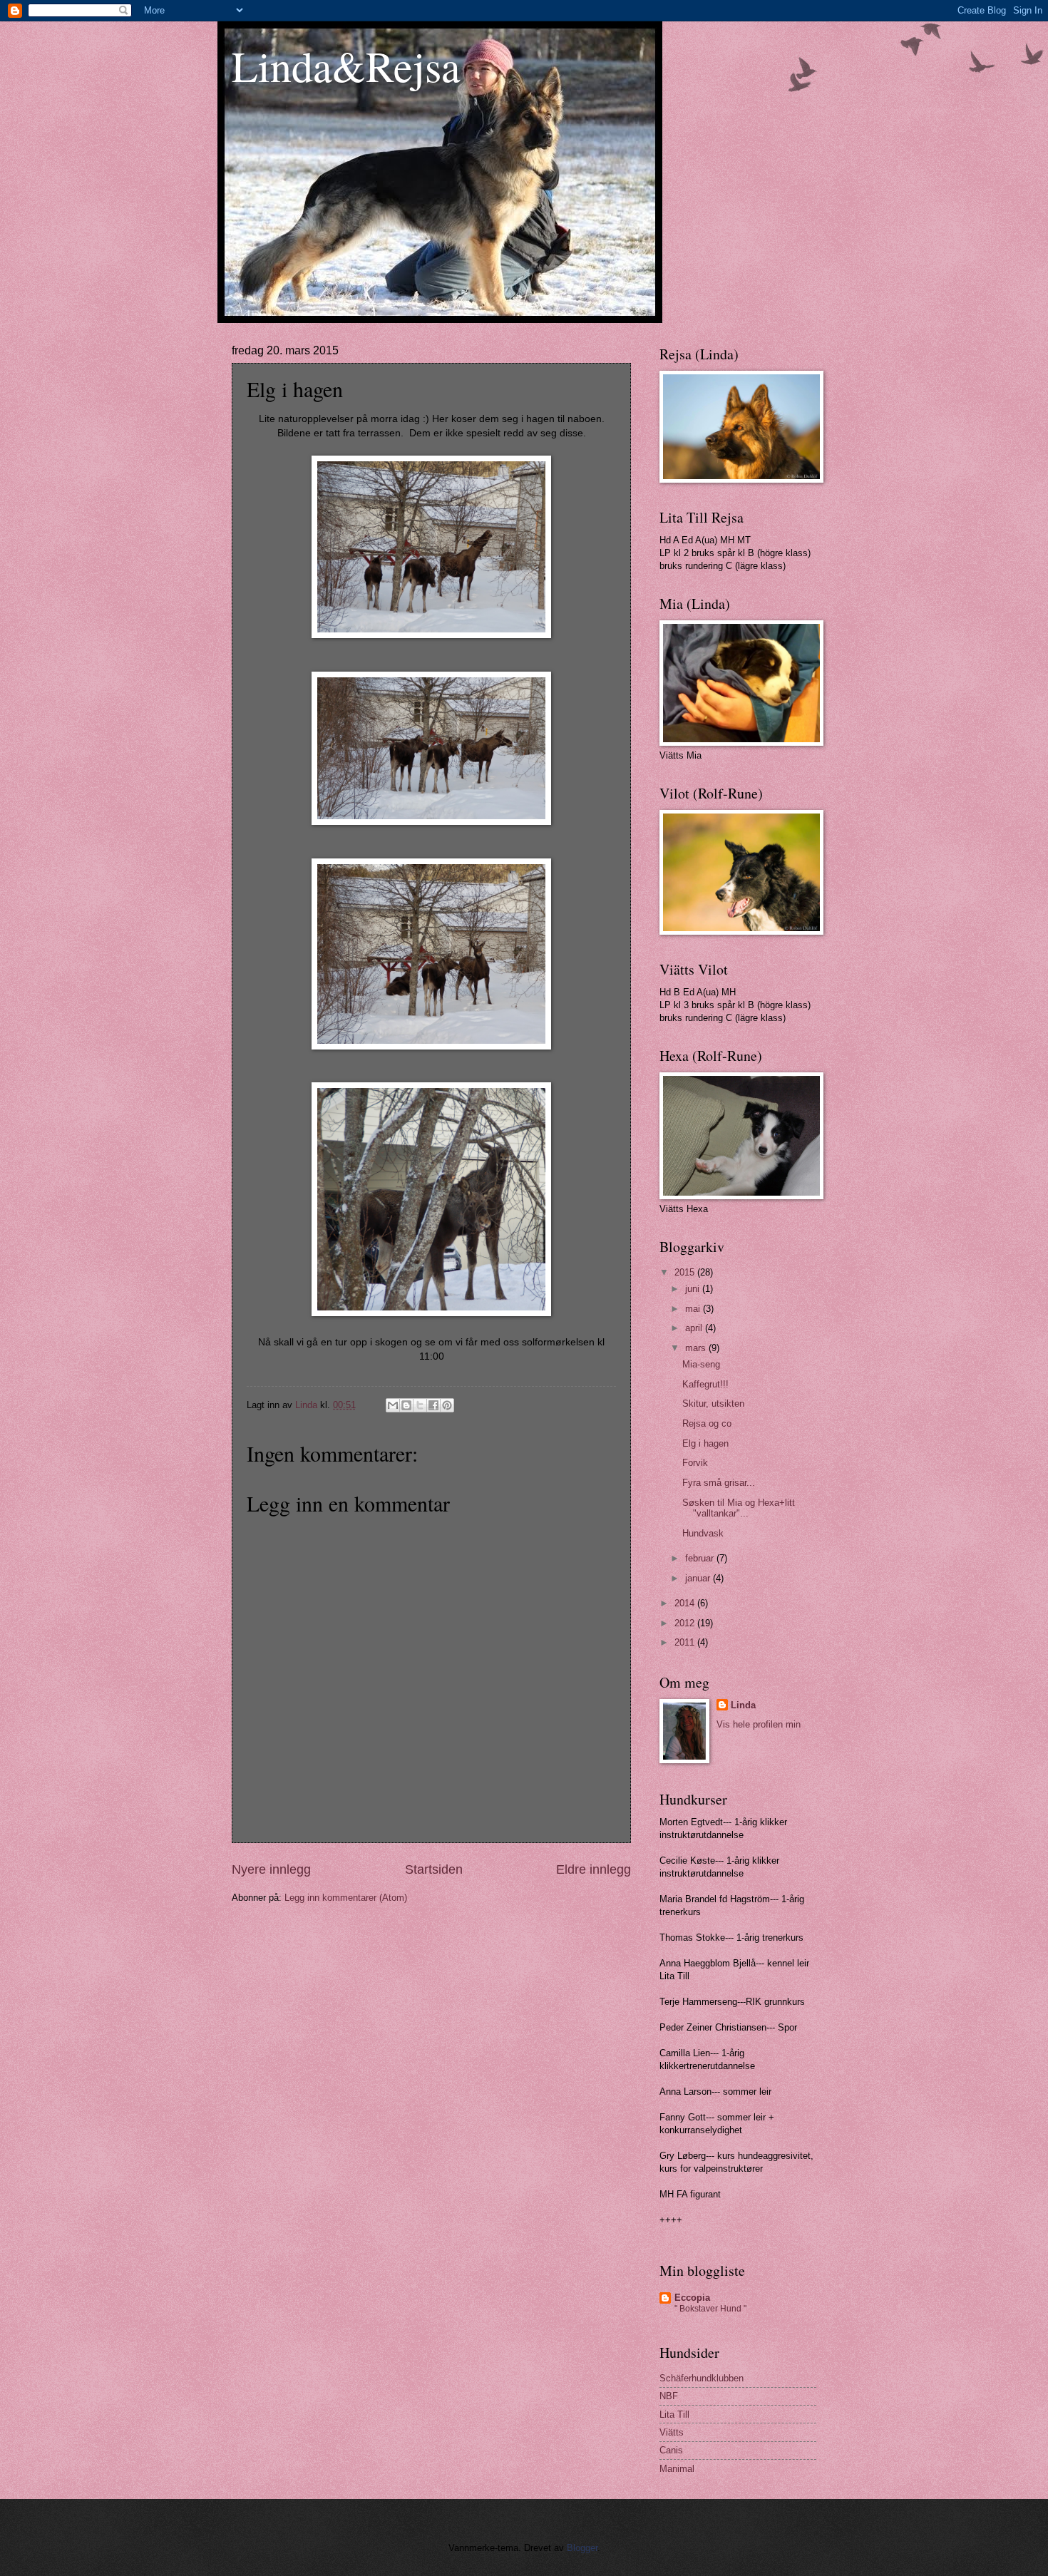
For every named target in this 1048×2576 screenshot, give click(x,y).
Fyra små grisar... (719, 1483)
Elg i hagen (705, 1443)
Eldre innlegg (594, 1869)
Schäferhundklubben (702, 2378)
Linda (743, 1705)
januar (699, 1578)
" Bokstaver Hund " (710, 2309)
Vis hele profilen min (759, 1724)
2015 (686, 1272)
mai (694, 1309)
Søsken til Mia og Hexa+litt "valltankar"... (739, 1508)
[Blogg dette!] (406, 1405)
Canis (671, 2450)
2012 (686, 1623)
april (695, 1328)
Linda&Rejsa (346, 66)
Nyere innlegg (271, 1869)
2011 (686, 1642)
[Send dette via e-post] (393, 1405)
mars (697, 1348)
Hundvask (703, 1533)
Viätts (672, 2432)
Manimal (677, 2469)
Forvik (695, 1463)
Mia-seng (701, 1364)
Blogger (582, 2548)
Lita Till (674, 2415)
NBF (669, 2396)
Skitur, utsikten (713, 1404)
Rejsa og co (707, 1423)
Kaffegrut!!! (705, 1384)
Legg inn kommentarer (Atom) (346, 1898)
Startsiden (434, 1869)
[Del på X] (420, 1405)
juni (694, 1289)
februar (701, 1558)
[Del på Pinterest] (447, 1405)
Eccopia (692, 2298)
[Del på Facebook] (433, 1405)
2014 (686, 1603)
